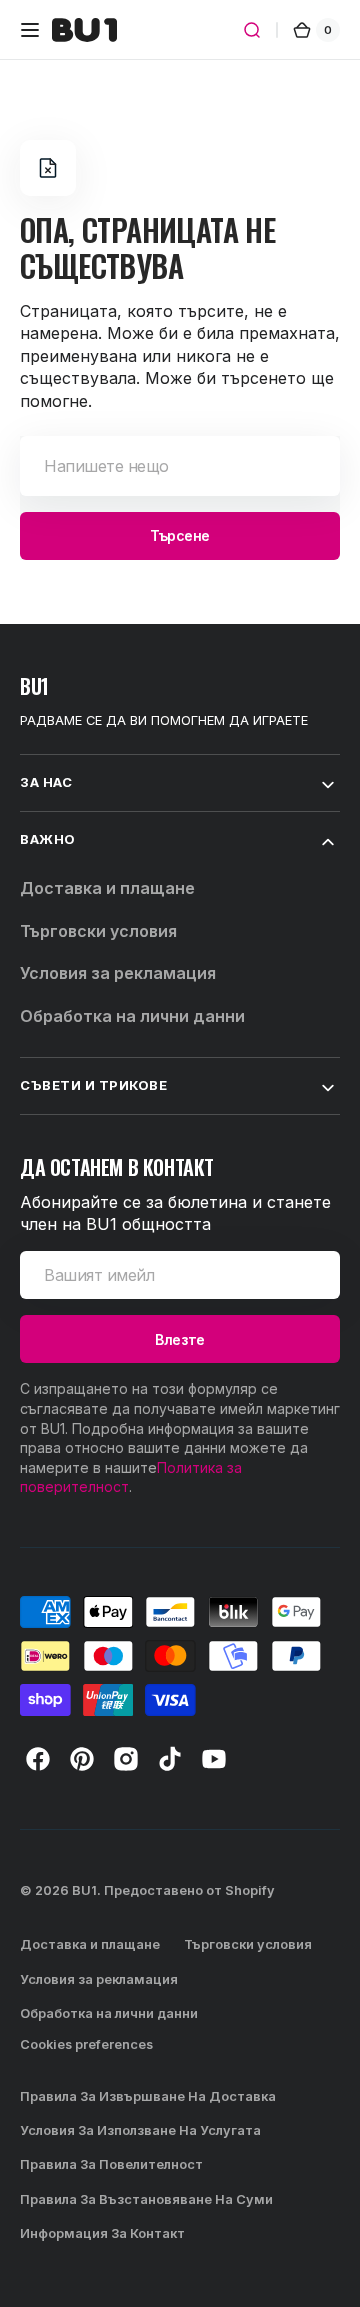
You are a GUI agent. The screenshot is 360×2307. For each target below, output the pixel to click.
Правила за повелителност (111, 2164)
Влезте (179, 1339)
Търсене (180, 535)
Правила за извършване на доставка (148, 2096)
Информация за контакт (102, 2233)
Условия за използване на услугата (140, 2130)
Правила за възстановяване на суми (146, 2199)
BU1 (84, 1890)
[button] (30, 30)
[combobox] (180, 466)
